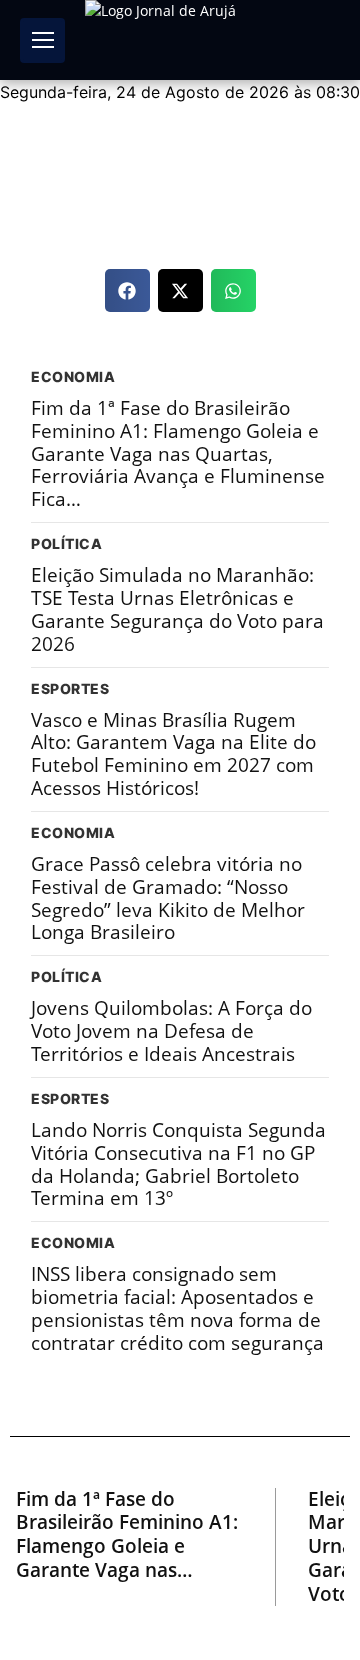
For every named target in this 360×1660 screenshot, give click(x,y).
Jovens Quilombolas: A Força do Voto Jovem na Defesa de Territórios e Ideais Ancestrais (171, 1031)
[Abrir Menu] (42, 40)
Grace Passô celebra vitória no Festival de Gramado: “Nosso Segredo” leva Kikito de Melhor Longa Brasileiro (168, 898)
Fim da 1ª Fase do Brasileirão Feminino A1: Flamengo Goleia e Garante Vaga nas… (127, 1535)
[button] (127, 290)
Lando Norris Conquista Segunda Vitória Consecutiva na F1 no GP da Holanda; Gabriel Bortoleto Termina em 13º (178, 1164)
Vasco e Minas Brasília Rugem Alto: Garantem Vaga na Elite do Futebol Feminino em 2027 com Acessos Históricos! (173, 754)
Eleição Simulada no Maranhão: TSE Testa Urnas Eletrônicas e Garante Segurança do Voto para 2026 (177, 609)
